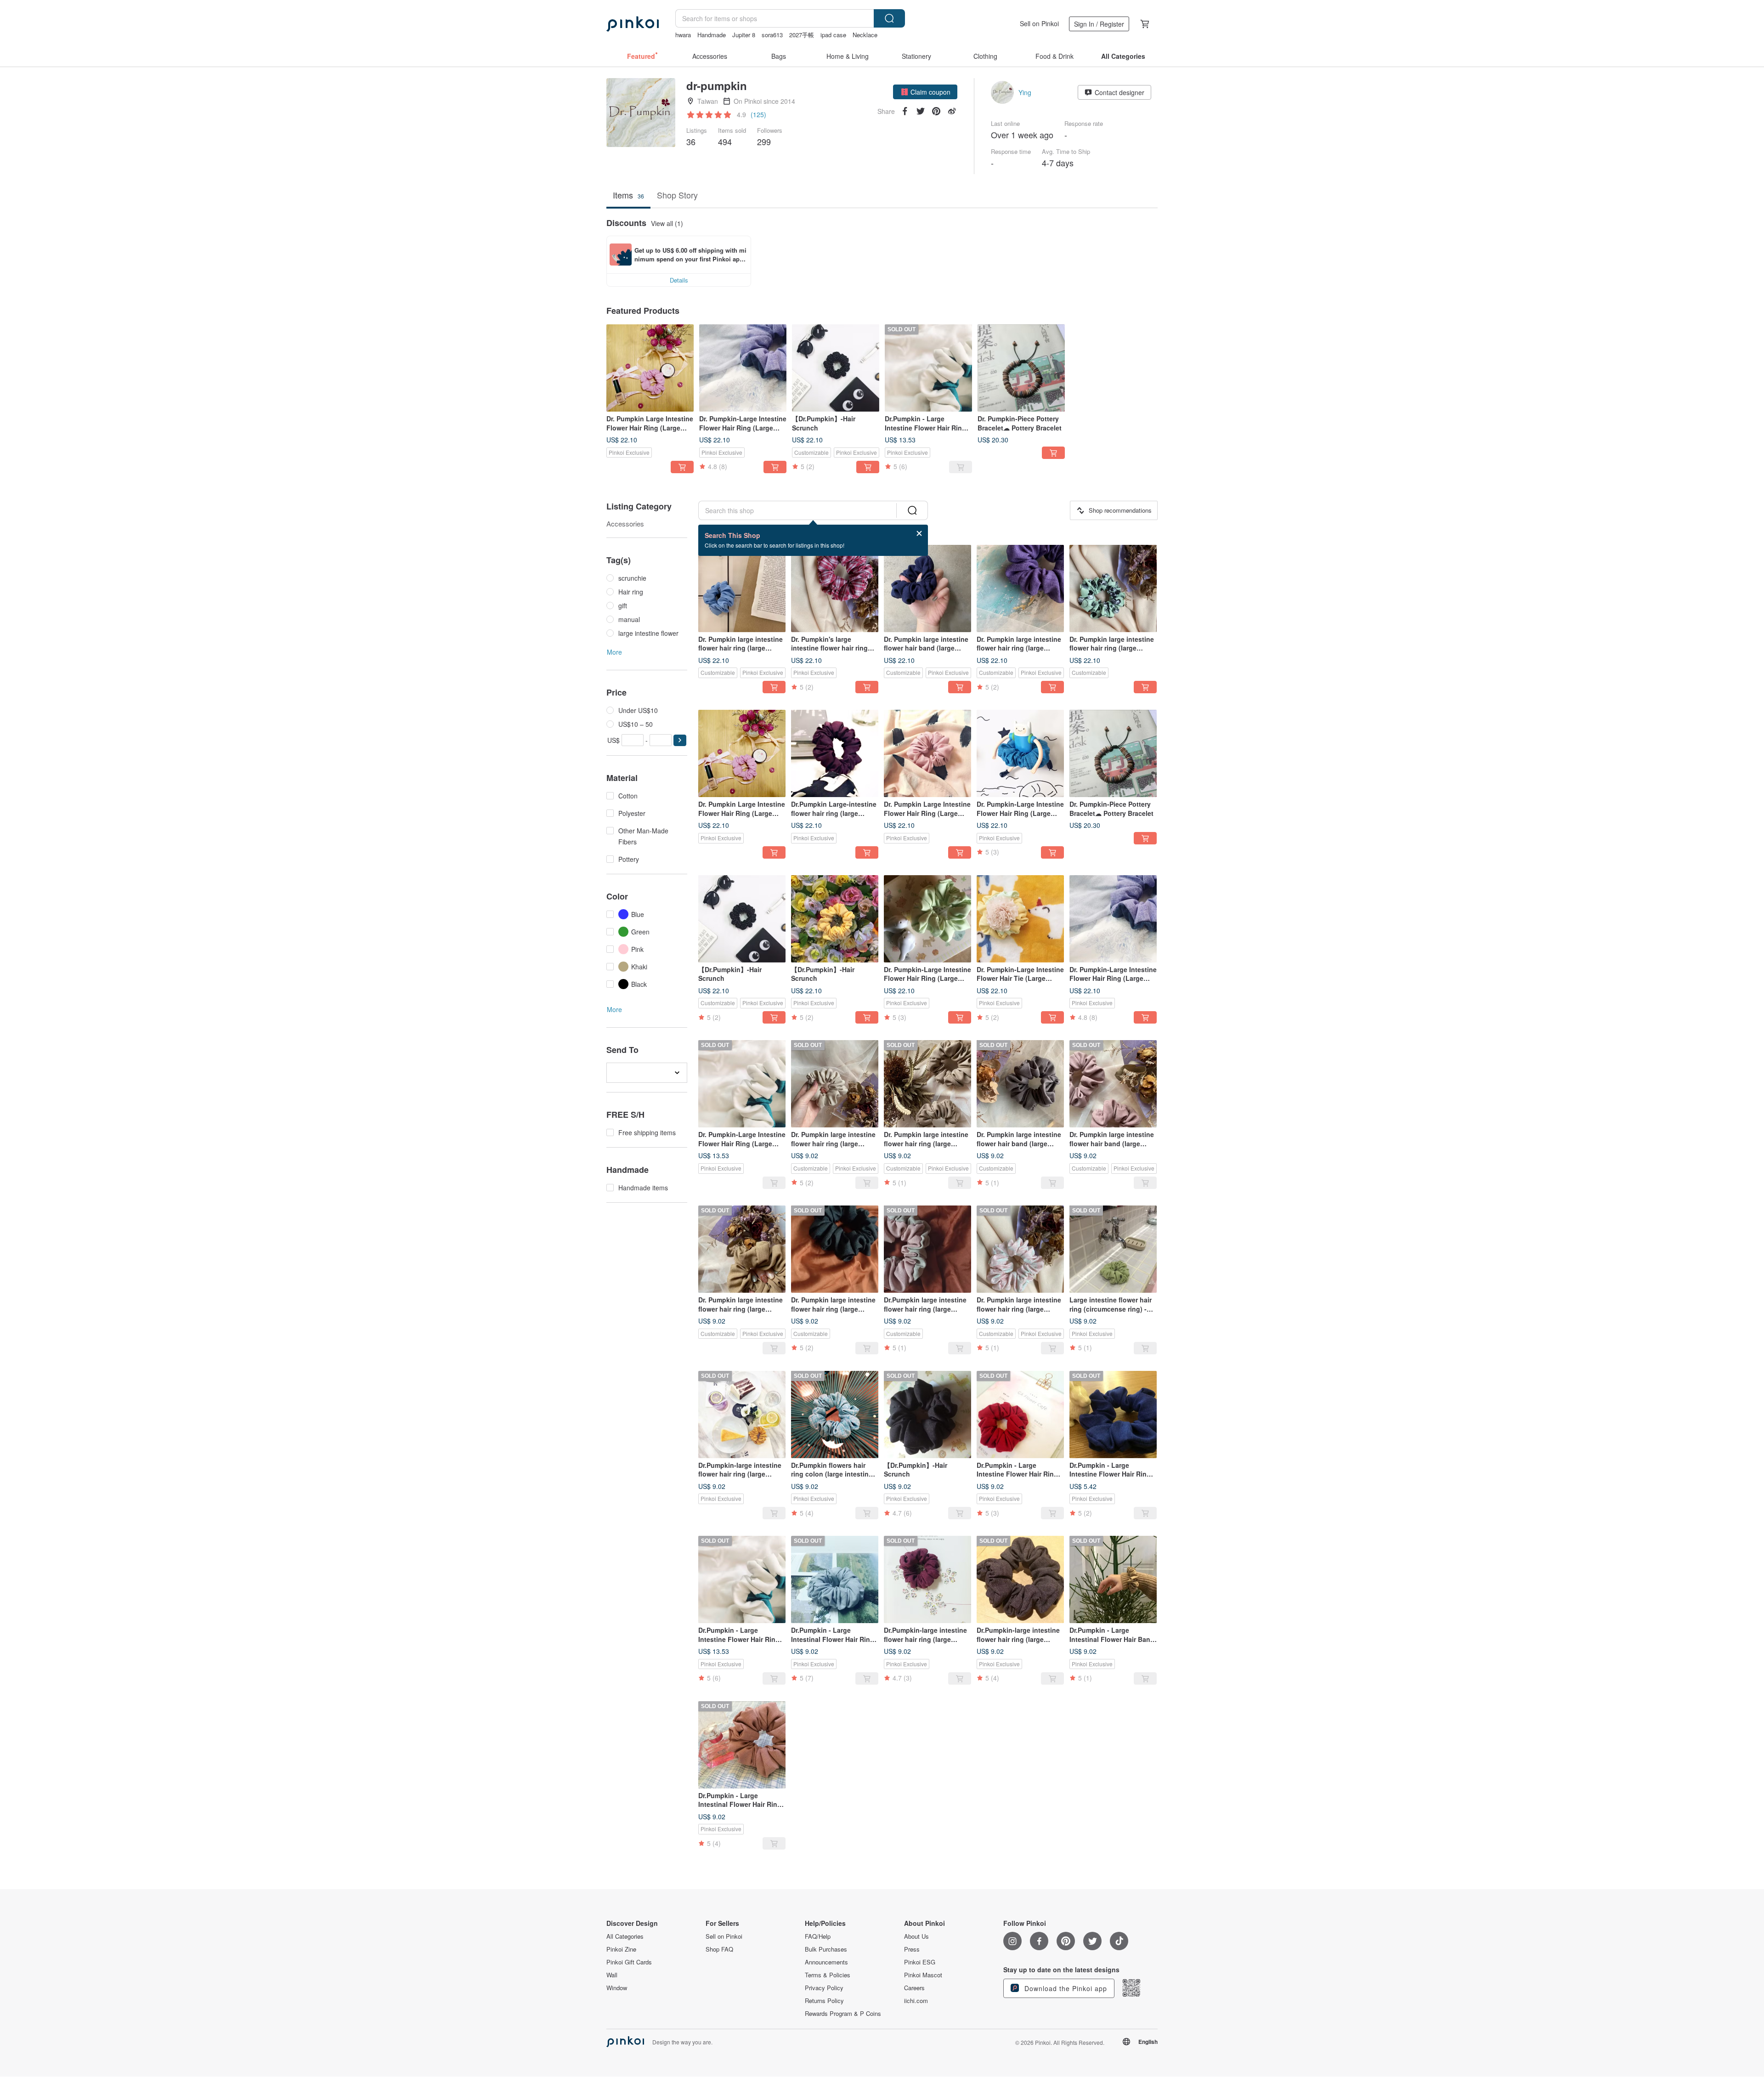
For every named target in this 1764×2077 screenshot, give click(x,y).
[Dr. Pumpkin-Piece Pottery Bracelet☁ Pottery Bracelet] (1021, 368)
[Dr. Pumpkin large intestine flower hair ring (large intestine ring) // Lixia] (1113, 589)
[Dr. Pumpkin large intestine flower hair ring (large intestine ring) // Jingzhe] (1020, 589)
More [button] (614, 652)
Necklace (865, 35)
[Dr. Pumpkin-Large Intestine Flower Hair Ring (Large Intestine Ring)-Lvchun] (927, 919)
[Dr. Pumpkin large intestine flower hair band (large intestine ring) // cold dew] (927, 589)
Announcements (826, 1962)
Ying (1025, 92)
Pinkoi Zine (621, 1949)
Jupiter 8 (744, 35)
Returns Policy (824, 2001)
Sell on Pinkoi (1039, 23)
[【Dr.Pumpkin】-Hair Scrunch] (836, 368)
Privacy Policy (824, 1988)
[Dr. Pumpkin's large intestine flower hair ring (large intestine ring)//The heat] (835, 589)
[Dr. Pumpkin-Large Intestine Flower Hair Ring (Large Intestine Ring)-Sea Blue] (1020, 753)
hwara (683, 35)
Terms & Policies (828, 1975)
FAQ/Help (818, 1936)
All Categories (625, 1936)
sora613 (772, 35)
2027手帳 (802, 35)
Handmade (712, 35)
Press (912, 1949)
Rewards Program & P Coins (843, 2014)
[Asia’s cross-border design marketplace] (633, 24)
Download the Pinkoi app (1065, 1988)
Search (889, 18)
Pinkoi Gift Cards (629, 1962)
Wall (612, 1975)
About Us (916, 1936)
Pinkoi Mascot (923, 1975)
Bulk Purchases (826, 1949)
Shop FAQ (719, 1949)
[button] (925, 92)
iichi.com (916, 2001)
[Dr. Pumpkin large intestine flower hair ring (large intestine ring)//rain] (742, 589)
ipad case (833, 35)
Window (617, 1988)
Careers (914, 1988)
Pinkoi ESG (920, 1962)
